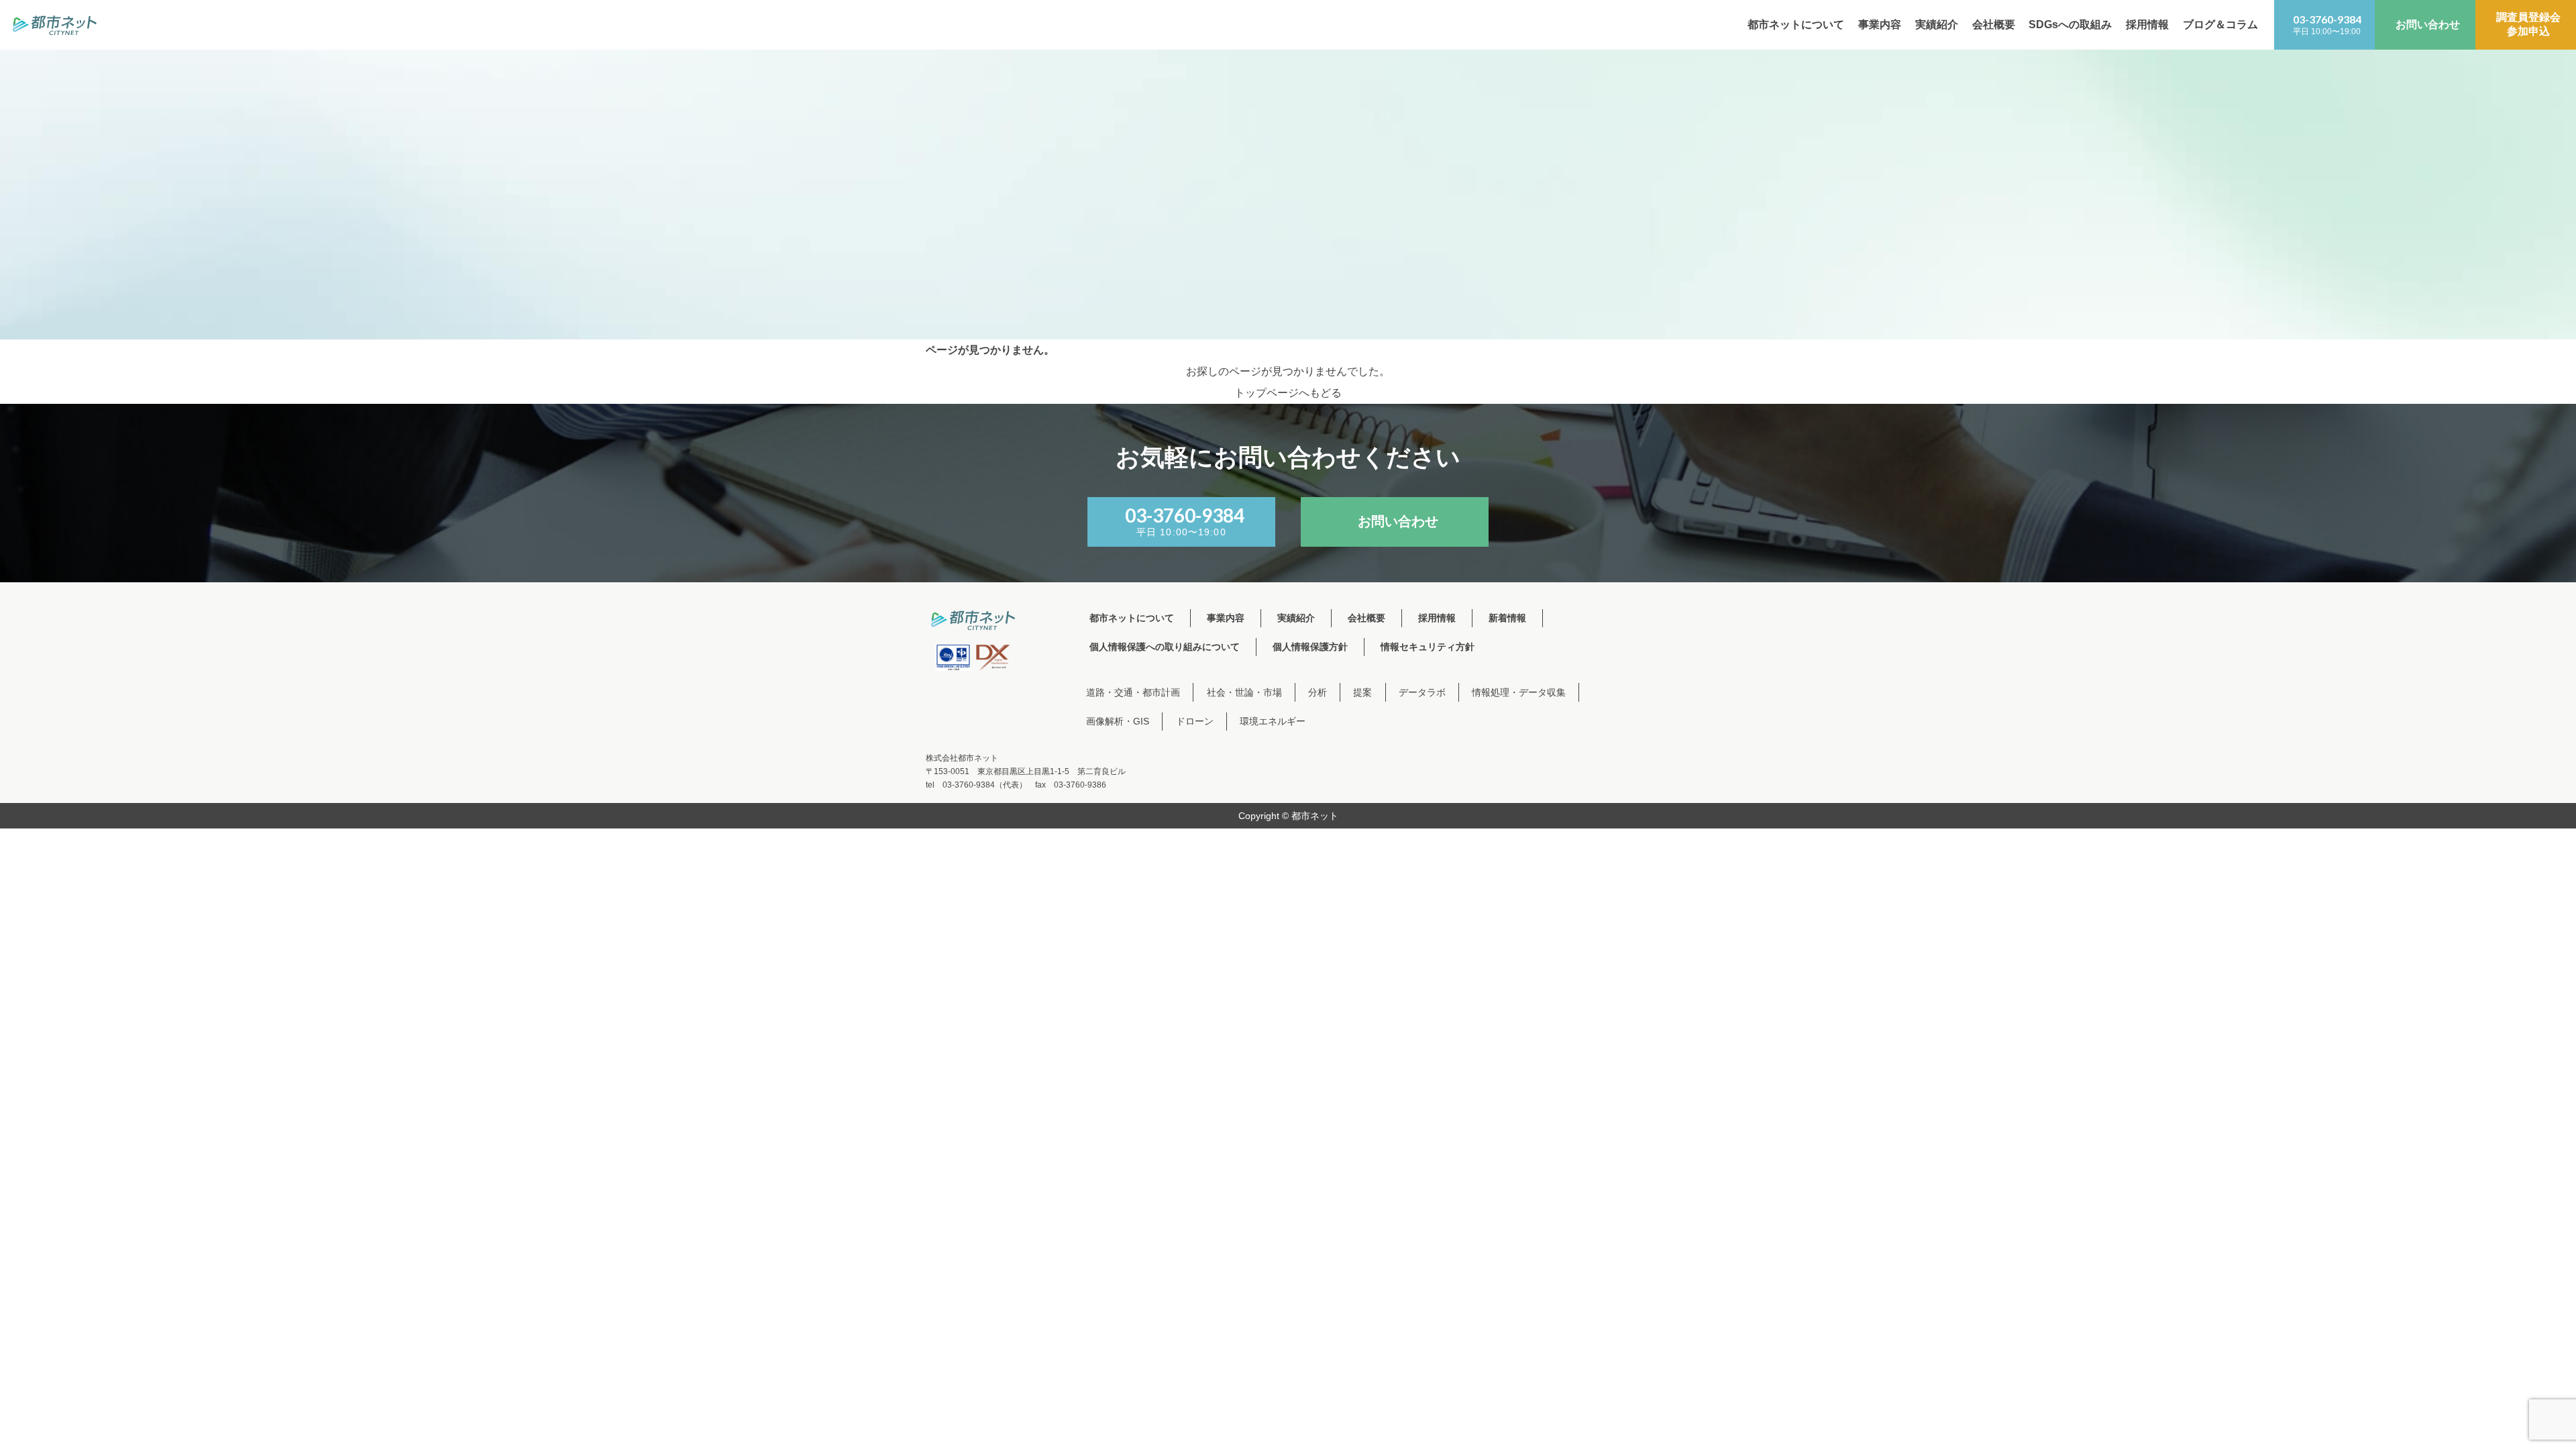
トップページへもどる (1288, 393)
